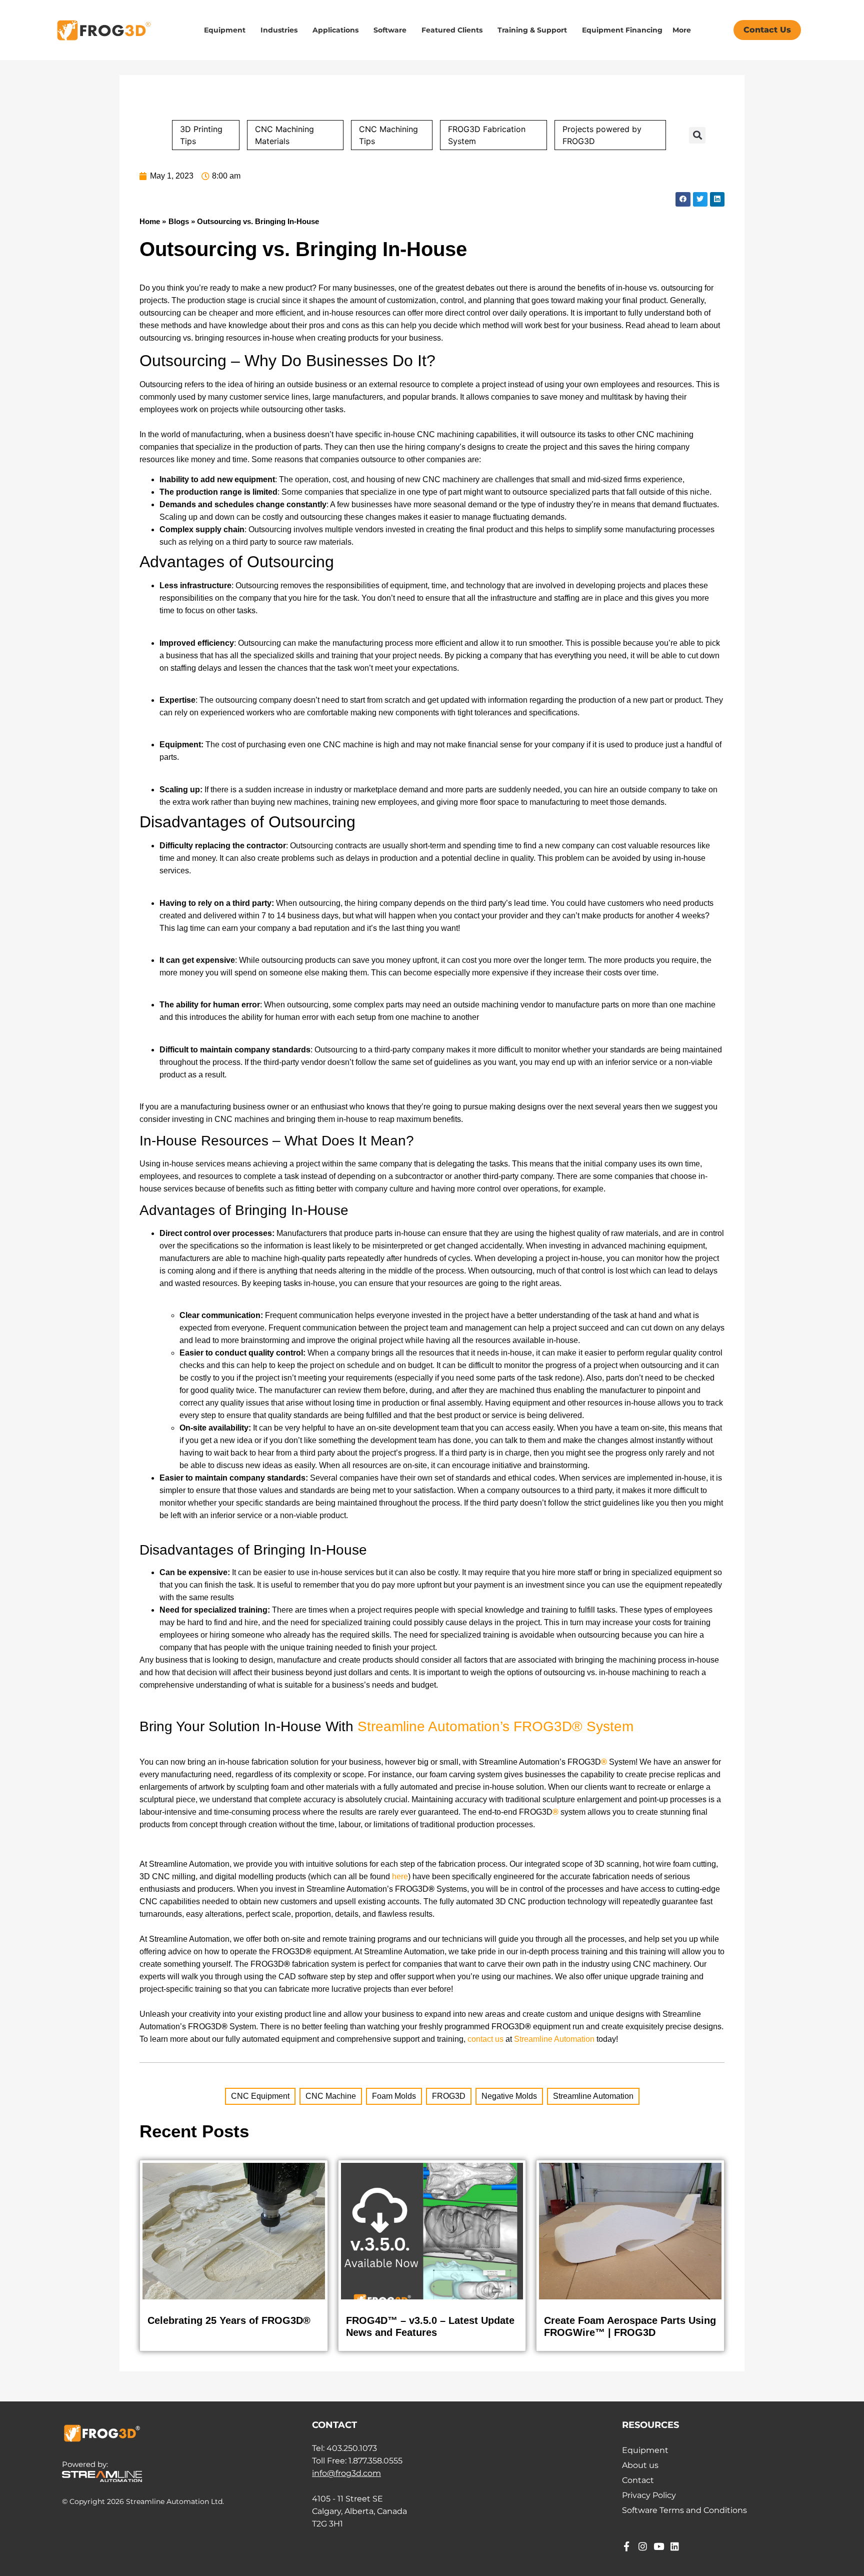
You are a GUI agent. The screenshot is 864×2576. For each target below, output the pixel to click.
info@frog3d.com (346, 2473)
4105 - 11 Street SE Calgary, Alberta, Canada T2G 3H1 (359, 2511)
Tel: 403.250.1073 (344, 2448)
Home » (153, 221)
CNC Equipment (260, 2096)
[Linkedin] (675, 2546)
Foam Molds (394, 2096)
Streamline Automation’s (433, 1726)
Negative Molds (509, 2096)
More (682, 30)
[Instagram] (643, 2546)
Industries (279, 30)
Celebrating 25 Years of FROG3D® (229, 2320)
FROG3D (449, 2096)
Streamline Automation (593, 2096)
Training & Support (532, 30)
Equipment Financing (622, 30)
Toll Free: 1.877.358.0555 (357, 2461)
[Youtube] (659, 2546)
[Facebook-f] (627, 2546)
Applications (335, 30)
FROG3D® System (573, 1726)
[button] (697, 135)
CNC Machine (331, 2096)
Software (390, 30)
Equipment (225, 30)
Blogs (179, 221)
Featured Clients (452, 30)
